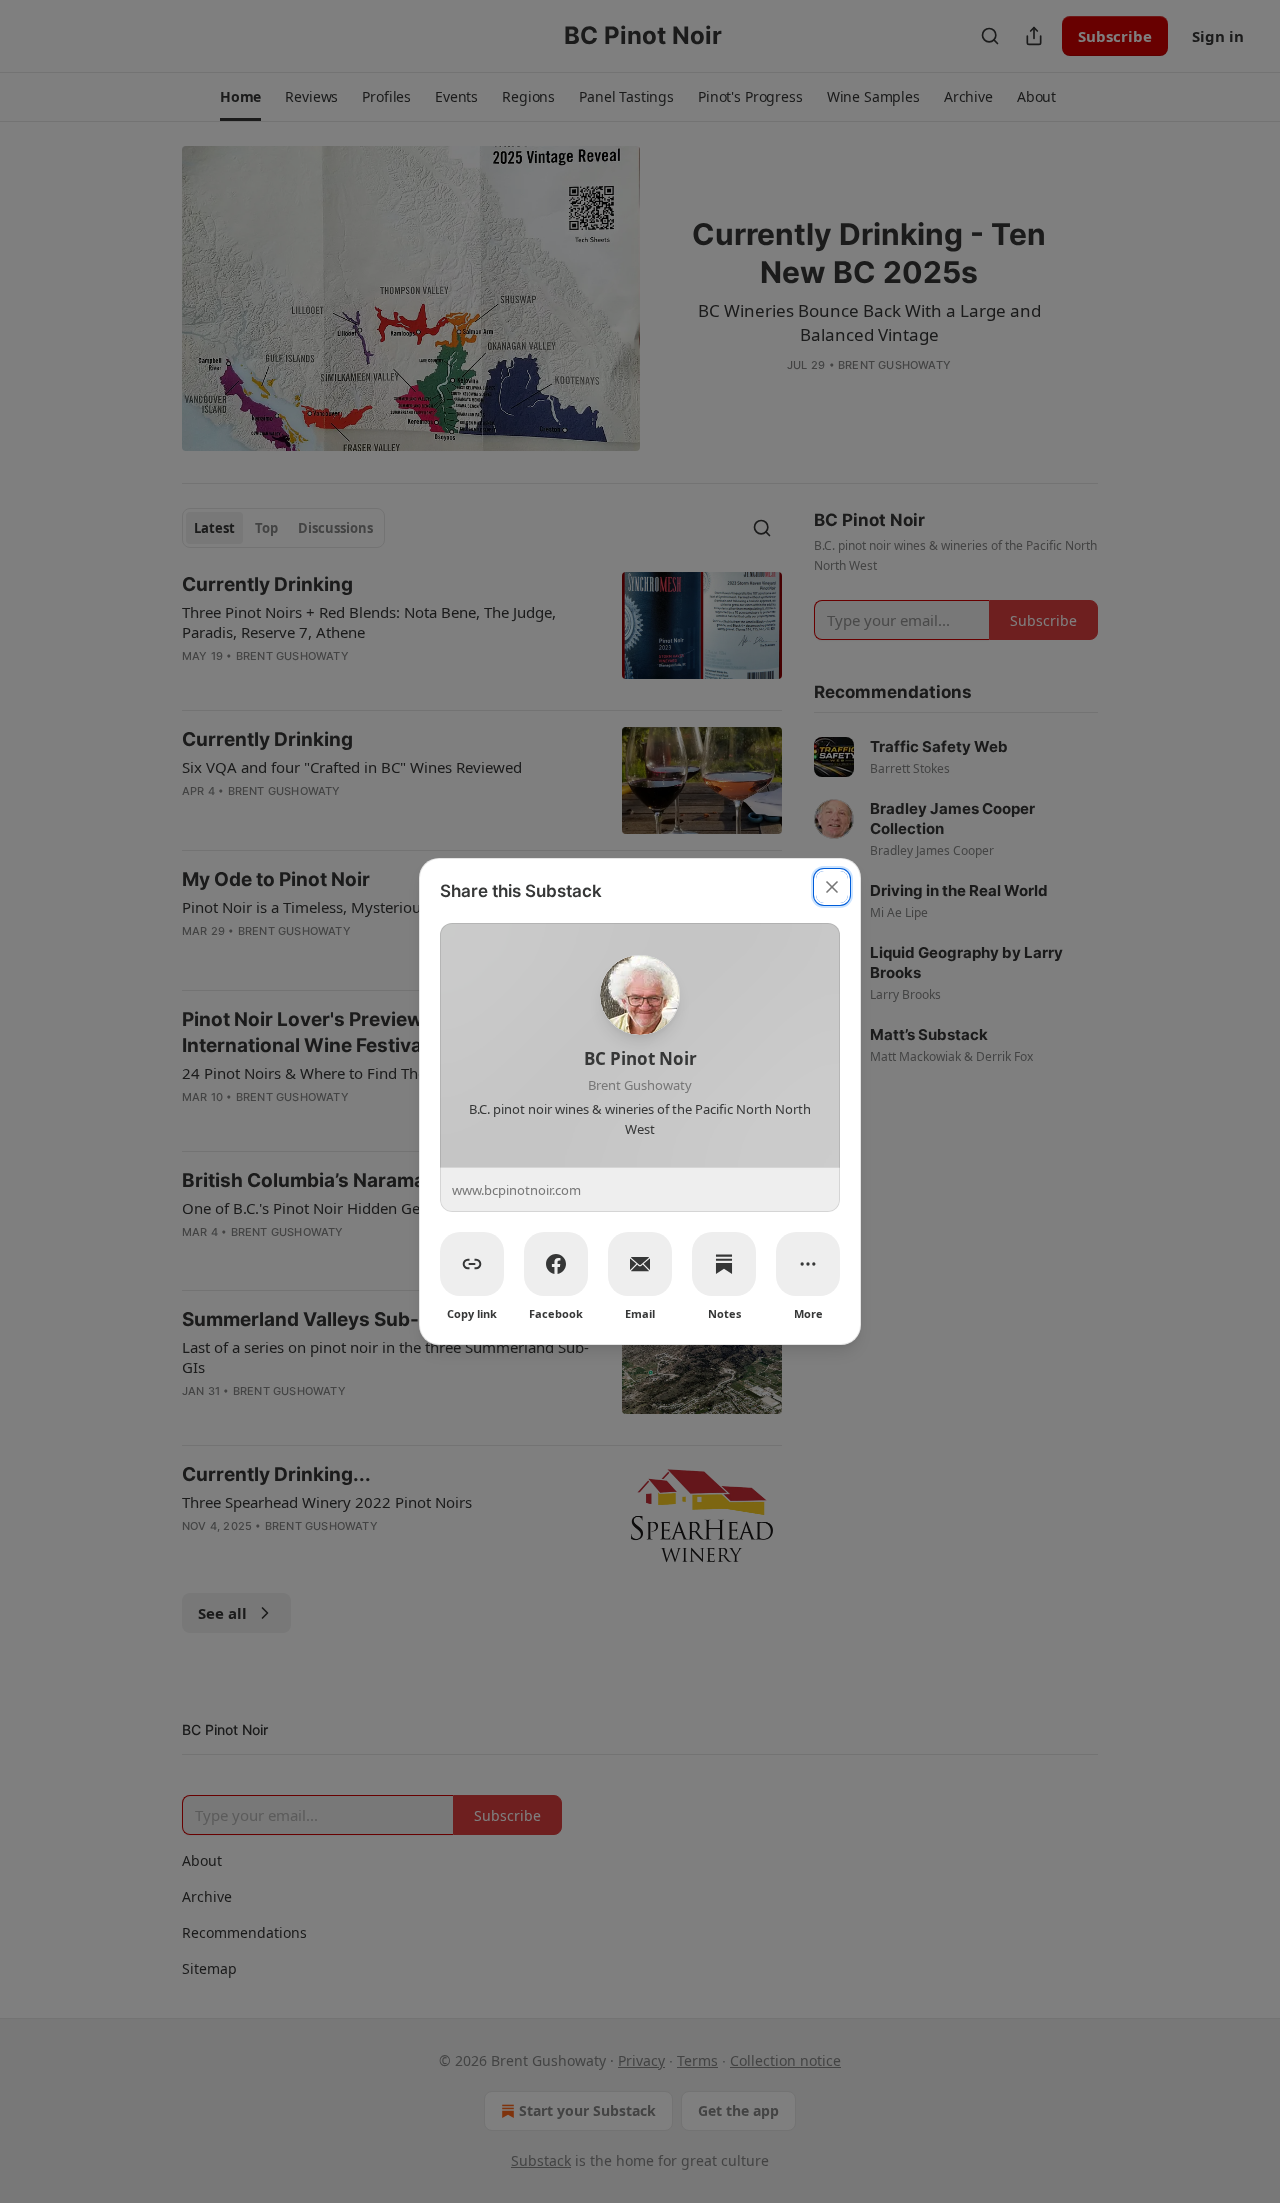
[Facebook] (556, 1264)
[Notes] (724, 1264)
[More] (808, 1264)
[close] (832, 887)
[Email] (640, 1264)
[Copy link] (472, 1264)
